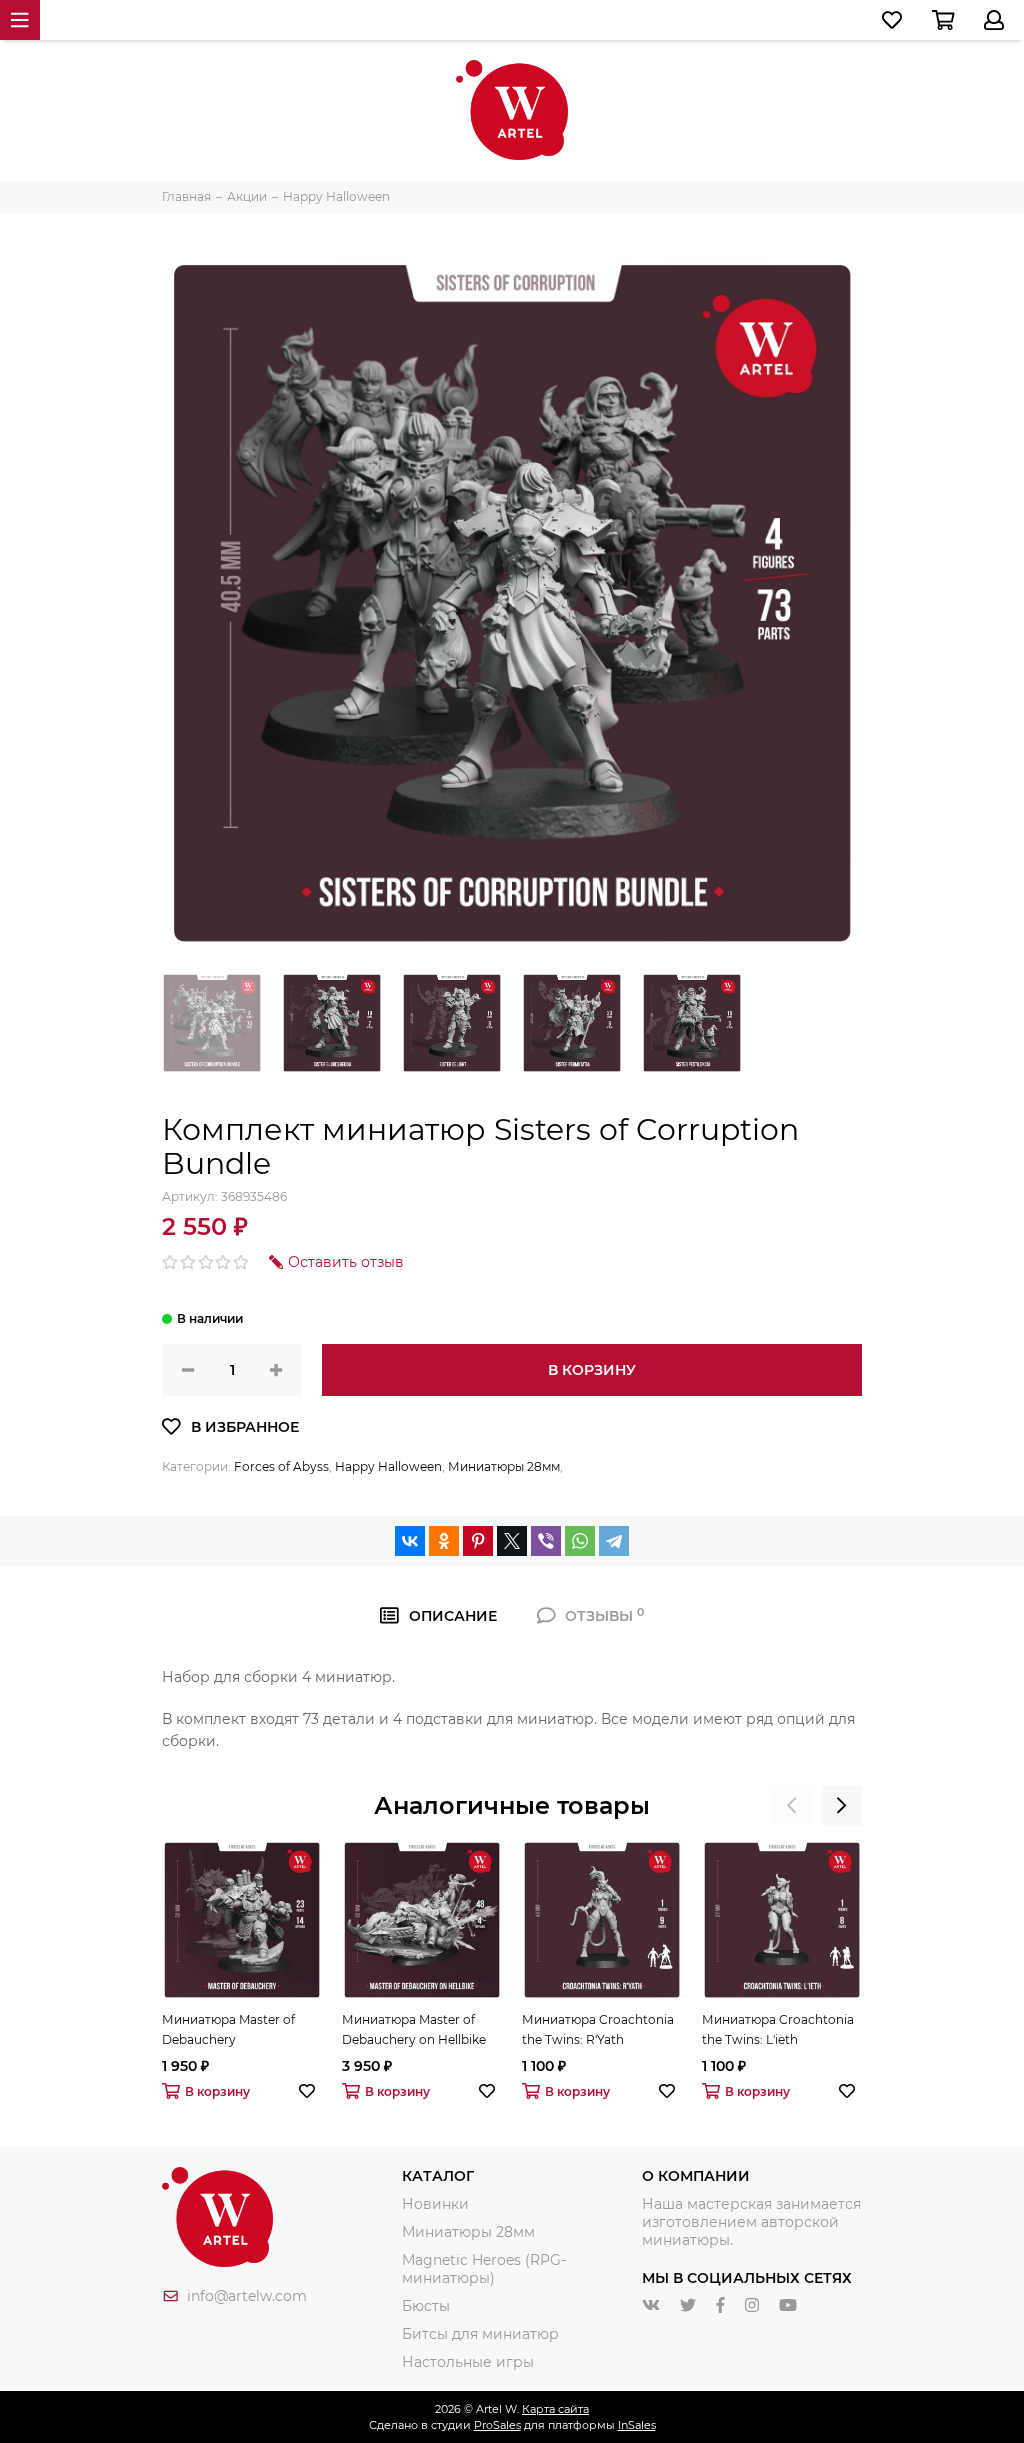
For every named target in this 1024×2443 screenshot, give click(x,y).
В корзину (592, 1370)
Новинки (435, 2204)
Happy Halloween (388, 1466)
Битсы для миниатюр (480, 2334)
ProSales (497, 2425)
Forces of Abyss (281, 1466)
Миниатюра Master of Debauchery (228, 2029)
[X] (512, 1541)
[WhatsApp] (580, 1541)
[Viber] (546, 1541)
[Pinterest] (478, 1541)
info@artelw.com (247, 2296)
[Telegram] (614, 1541)
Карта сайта (555, 2409)
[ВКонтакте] (410, 1541)
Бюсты (426, 2306)
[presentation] (792, 1806)
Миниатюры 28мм (504, 1466)
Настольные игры (468, 2362)
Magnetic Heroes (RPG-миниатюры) (484, 2269)
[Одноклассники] (444, 1541)
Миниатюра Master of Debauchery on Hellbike (414, 2029)
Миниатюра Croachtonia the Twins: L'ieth (778, 2029)
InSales (637, 2425)
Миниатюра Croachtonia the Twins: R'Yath (598, 2029)
